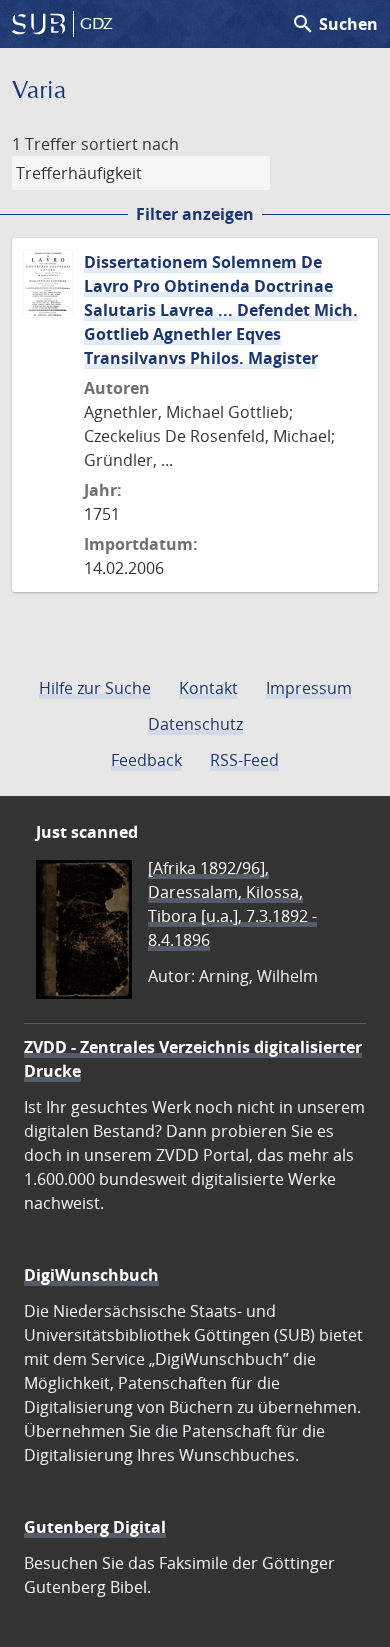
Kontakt (208, 688)
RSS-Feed (244, 760)
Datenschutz (195, 724)
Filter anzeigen (195, 214)
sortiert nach (130, 144)
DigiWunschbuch (91, 1275)
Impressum (309, 688)
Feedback (146, 760)
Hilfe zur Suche (95, 688)
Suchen (334, 24)
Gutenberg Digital (95, 1527)
